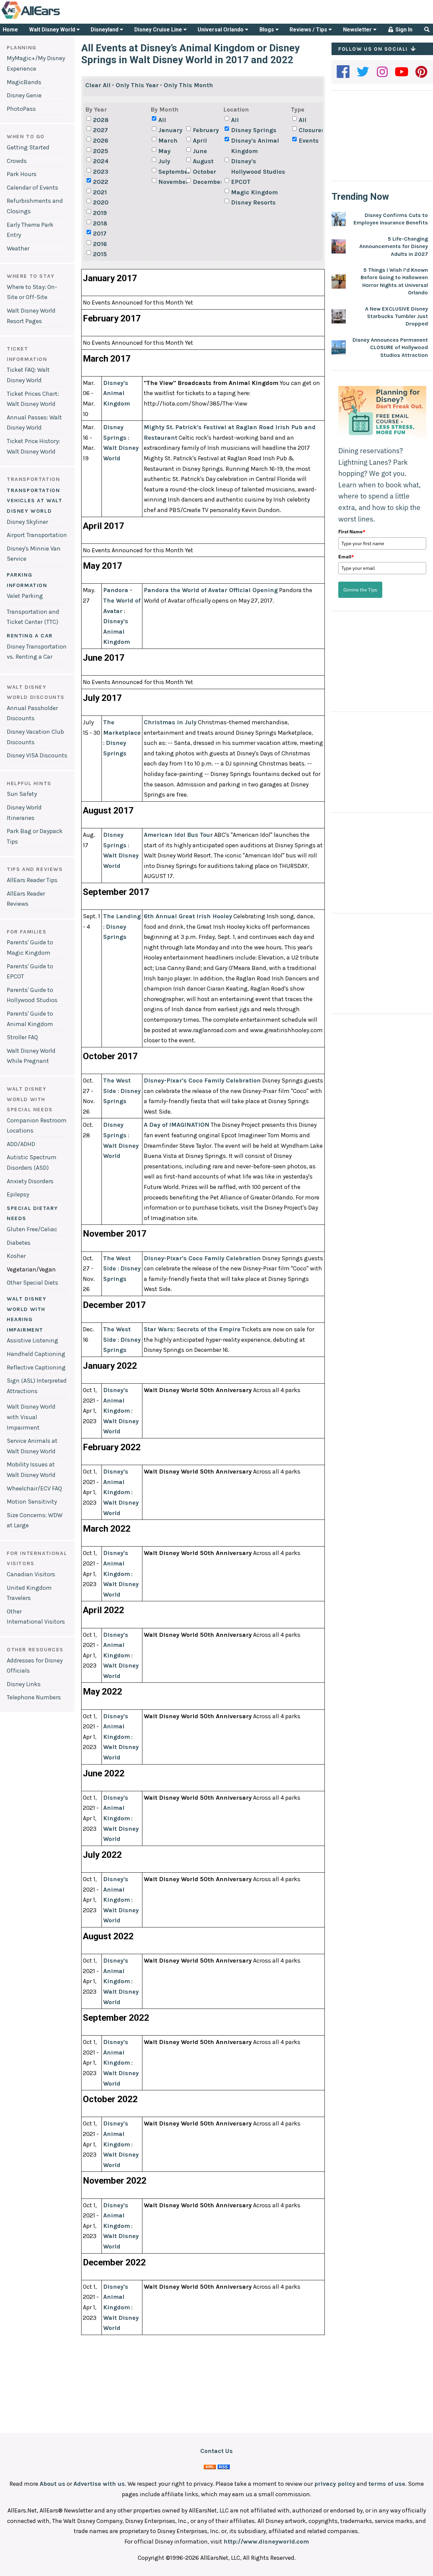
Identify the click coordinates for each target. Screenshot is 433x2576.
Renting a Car (30, 636)
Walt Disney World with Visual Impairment (31, 1417)
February (206, 130)
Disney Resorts (253, 202)
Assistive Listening (32, 1340)
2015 (100, 254)
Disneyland (105, 30)
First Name (352, 532)
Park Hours (22, 174)
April (200, 141)
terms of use (387, 2484)
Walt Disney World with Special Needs (30, 1099)
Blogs (267, 30)
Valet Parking (25, 596)
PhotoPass (21, 109)
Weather (18, 248)
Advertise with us (99, 2484)
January (170, 130)
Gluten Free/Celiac (32, 1229)
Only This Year (137, 85)
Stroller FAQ (22, 1037)
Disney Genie (24, 95)
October (204, 172)
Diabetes (19, 1243)
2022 (101, 182)
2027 (100, 130)
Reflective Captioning (36, 1367)
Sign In (403, 30)
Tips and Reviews (35, 869)
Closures (312, 130)
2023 (101, 172)
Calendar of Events (32, 188)
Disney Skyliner (27, 522)
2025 (101, 151)
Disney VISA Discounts (37, 755)
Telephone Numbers (34, 1697)
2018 (100, 223)
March (168, 141)
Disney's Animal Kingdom (255, 146)
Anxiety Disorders (30, 1181)
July (164, 161)
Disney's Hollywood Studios (258, 166)
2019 (100, 213)
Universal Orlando (221, 30)
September (172, 172)
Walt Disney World (53, 30)
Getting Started (28, 147)
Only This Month (188, 85)
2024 (101, 161)
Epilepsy (18, 1194)
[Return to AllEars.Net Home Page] (52, 18)
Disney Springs (254, 130)
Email (346, 557)
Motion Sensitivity (32, 1502)
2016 (100, 244)
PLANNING (22, 47)
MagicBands (24, 82)
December (206, 182)
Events (309, 141)
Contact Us (216, 2451)
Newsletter (358, 30)
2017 (100, 234)
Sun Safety (22, 794)
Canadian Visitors (31, 1574)
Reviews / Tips (309, 30)
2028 (101, 120)
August (203, 161)
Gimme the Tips (360, 590)
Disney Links (24, 1684)
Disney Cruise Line (159, 30)
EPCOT (241, 182)
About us (52, 2484)
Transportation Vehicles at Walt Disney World (35, 501)
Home (10, 30)
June (200, 151)
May (164, 151)
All (162, 120)
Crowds (17, 161)
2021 (100, 192)
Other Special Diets (32, 1283)
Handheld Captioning (36, 1354)
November (172, 182)
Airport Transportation (37, 535)
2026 (101, 141)
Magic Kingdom (254, 192)
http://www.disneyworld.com (266, 2542)
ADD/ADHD (21, 1144)
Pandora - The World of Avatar (122, 600)
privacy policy (335, 2484)
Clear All (98, 85)
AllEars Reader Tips (32, 880)
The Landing (122, 916)
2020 (101, 202)
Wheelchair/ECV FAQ (34, 1488)
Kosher (16, 1256)
